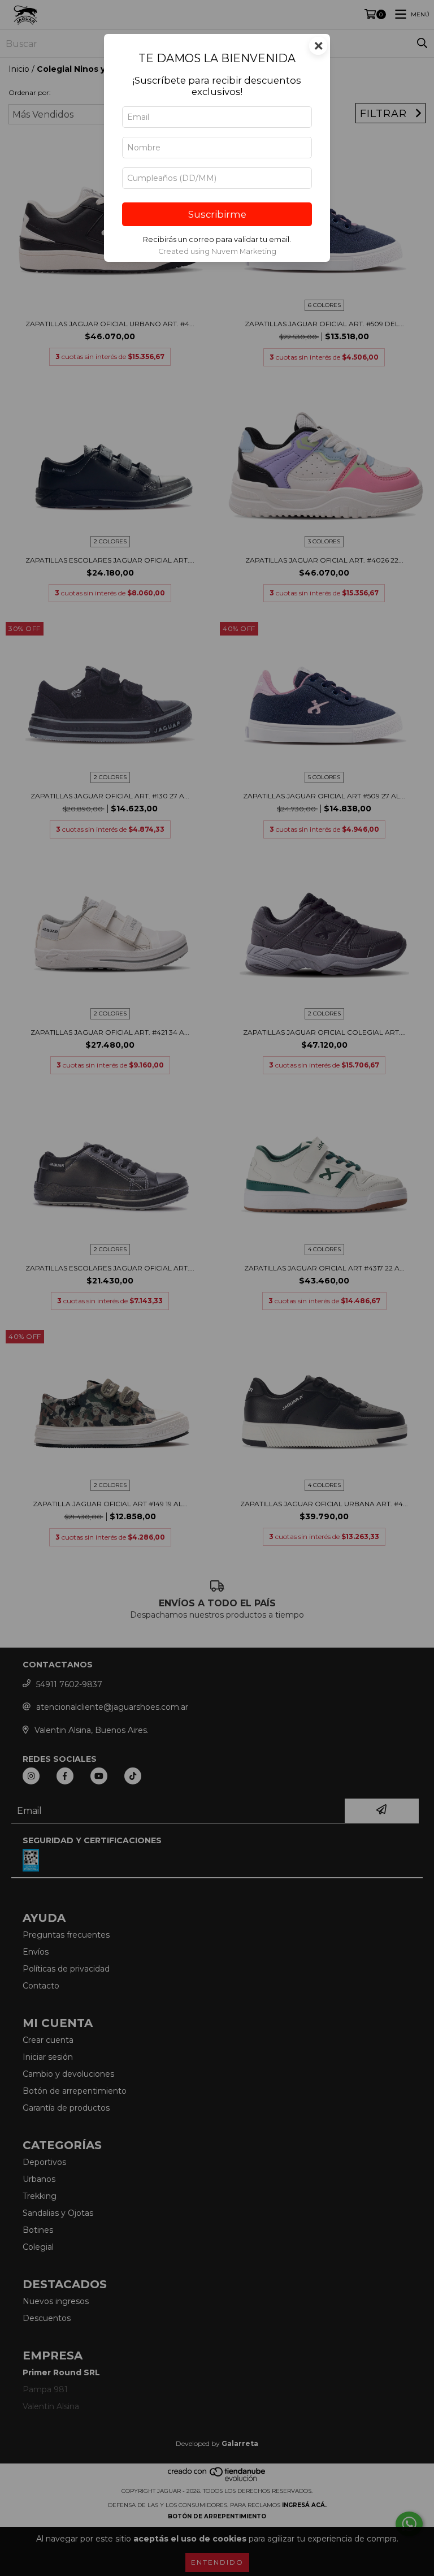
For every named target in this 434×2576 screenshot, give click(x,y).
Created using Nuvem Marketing (217, 251)
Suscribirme (217, 214)
